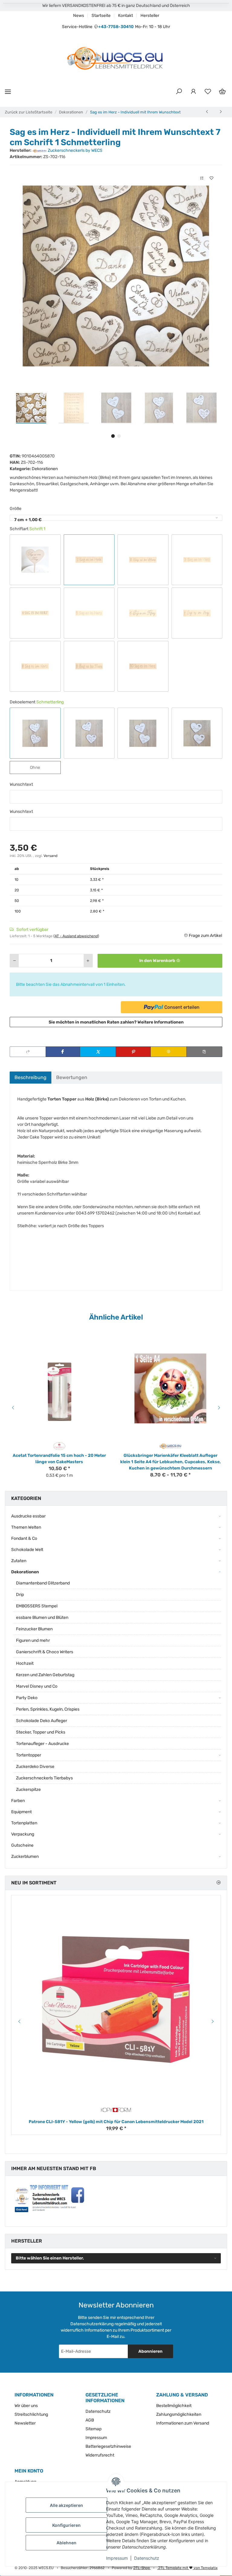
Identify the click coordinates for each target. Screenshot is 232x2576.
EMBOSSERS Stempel (37, 1606)
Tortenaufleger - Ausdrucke (42, 1744)
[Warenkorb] (222, 92)
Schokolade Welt (27, 1550)
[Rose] (89, 733)
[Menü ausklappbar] (8, 92)
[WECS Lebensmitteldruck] (116, 59)
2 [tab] (119, 436)
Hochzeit (25, 1663)
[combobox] (116, 518)
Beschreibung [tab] (31, 1077)
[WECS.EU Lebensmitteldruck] (171, 1446)
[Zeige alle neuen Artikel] (218, 1883)
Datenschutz (147, 2558)
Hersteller (150, 16)
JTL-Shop (142, 2568)
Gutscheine (22, 1845)
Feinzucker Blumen (34, 1629)
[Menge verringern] (14, 961)
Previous (12, 1408)
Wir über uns (26, 2406)
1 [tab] (113, 436)
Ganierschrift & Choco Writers (45, 1652)
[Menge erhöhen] (88, 961)
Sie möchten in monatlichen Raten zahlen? (116, 1022)
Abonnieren (150, 2351)
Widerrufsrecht (100, 2455)
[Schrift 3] (197, 560)
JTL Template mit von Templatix (187, 2568)
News (79, 16)
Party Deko (27, 1698)
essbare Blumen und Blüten (42, 1618)
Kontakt (126, 16)
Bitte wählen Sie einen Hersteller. (50, 2258)
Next (220, 1408)
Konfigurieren (66, 2525)
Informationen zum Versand (183, 2423)
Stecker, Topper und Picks (41, 1732)
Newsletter (25, 2423)
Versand (50, 856)
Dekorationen (45, 469)
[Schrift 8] (35, 666)
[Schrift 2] (143, 560)
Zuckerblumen (25, 1856)
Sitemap (93, 2429)
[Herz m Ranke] (197, 733)
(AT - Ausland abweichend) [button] (76, 936)
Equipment (21, 1812)
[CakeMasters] (59, 1446)
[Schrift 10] (143, 666)
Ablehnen (66, 2543)
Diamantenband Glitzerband (43, 1583)
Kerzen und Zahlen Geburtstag (45, 1675)
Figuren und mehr (33, 1640)
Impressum (117, 2558)
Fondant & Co (24, 1538)
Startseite (101, 16)
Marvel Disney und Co (37, 1686)
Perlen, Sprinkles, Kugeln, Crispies (48, 1709)
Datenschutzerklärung (92, 2324)
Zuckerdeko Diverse (35, 1767)
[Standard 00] (35, 560)
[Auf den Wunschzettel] (211, 178)
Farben (18, 1801)
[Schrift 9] (89, 666)
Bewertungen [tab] (72, 1077)
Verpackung (23, 1834)
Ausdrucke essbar (28, 1516)
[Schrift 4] (35, 613)
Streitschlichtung (31, 2414)
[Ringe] (143, 733)
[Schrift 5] (89, 613)
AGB (90, 2420)
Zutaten (19, 1561)
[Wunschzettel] (208, 92)
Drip (20, 1595)
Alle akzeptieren (66, 2505)
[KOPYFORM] (116, 2110)
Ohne (40, 767)
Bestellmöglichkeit (174, 2406)
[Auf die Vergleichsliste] (202, 178)
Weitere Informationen (161, 1022)
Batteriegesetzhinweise (108, 2446)
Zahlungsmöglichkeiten (179, 2414)
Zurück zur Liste (20, 112)
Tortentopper (29, 1755)
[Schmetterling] (35, 733)
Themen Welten (26, 1527)
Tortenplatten (24, 1823)
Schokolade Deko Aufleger (42, 1721)
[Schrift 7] (197, 613)
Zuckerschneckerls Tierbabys (44, 1778)
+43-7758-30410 (116, 27)
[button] (179, 92)
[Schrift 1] (89, 560)
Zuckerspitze (28, 1790)
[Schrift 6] (143, 613)
